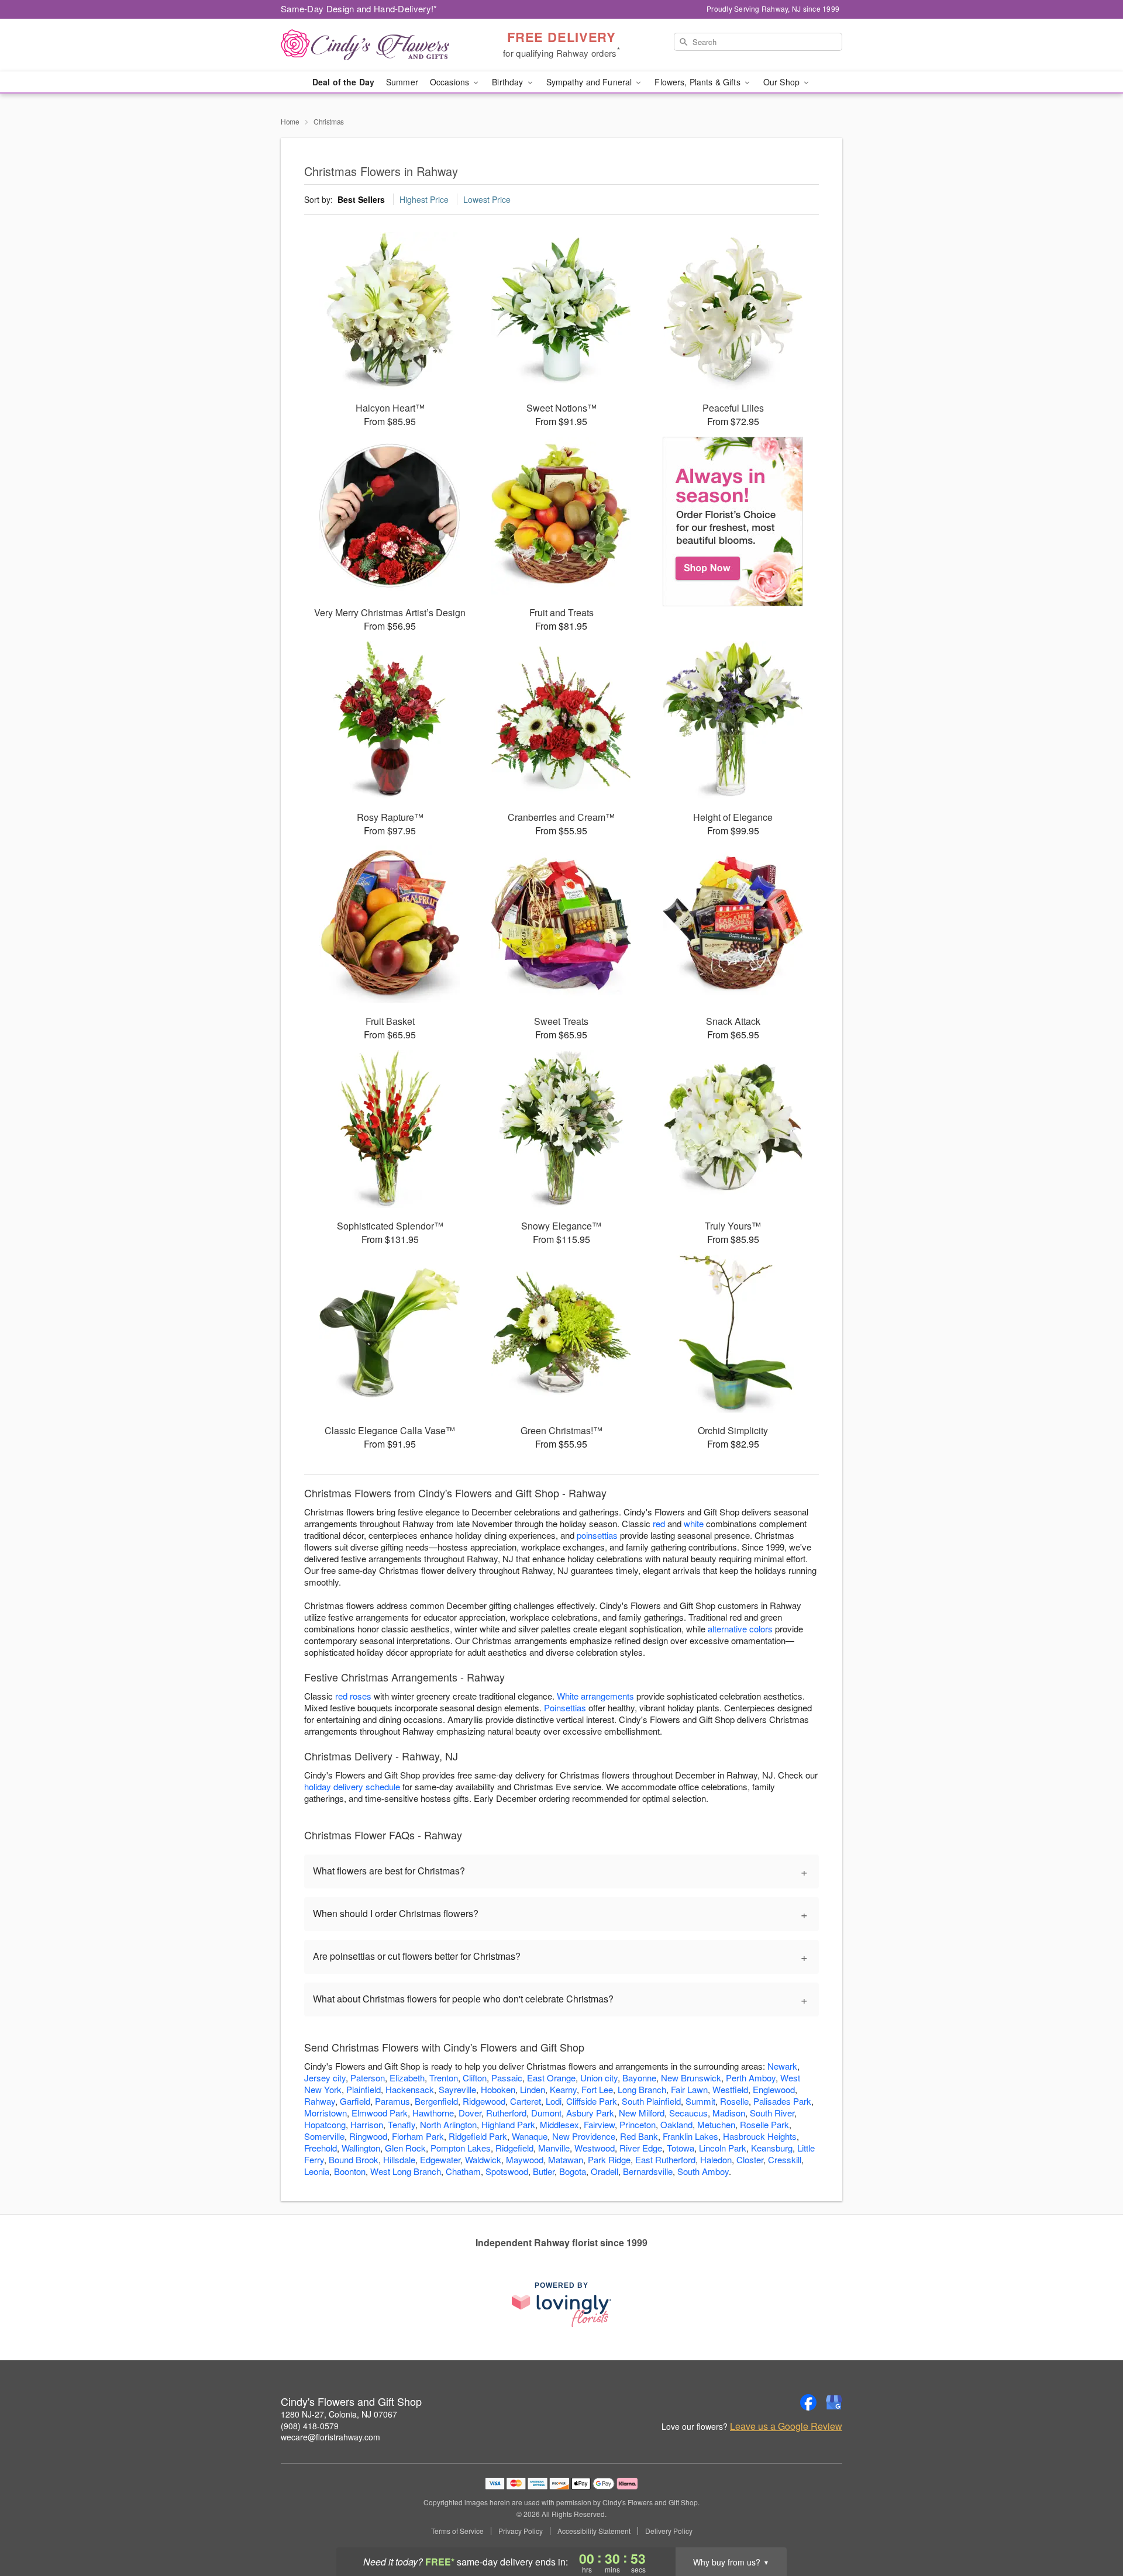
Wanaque (530, 2136)
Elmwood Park (380, 2113)
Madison (729, 2113)
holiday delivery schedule (352, 1786)
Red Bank (639, 2136)
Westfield (730, 2089)
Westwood (595, 2148)
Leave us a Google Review (786, 2426)
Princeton (638, 2124)
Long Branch (642, 2089)
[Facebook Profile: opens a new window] (808, 2402)
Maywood (525, 2159)
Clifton (475, 2078)
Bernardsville (648, 2171)
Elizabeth (407, 2078)
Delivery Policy (669, 2531)
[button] (1092, 2526)
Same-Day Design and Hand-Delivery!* (359, 8)
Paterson (368, 2078)
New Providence (584, 2136)
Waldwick (483, 2159)
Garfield (355, 2101)
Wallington (361, 2148)
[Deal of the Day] (733, 522)
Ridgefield (514, 2148)
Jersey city (325, 2078)
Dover (470, 2113)
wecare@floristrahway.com (330, 2437)
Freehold (321, 2148)
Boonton (350, 2171)
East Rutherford (665, 2159)
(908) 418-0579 (310, 2426)
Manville (554, 2148)
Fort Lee (597, 2089)
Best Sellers (361, 199)
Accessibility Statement (594, 2531)
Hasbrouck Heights (760, 2136)
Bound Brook (354, 2159)
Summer (402, 82)
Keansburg (772, 2148)
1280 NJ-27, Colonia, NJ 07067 (339, 2414)
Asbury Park (590, 2113)
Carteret (526, 2101)
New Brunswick (691, 2078)
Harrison (367, 2124)
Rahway (320, 2101)
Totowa (681, 2148)
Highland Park (508, 2124)
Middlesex (559, 2124)
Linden (533, 2089)
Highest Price (424, 199)
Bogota (573, 2171)
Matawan (566, 2159)
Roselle (734, 2101)
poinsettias (597, 1535)
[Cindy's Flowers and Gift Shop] (365, 45)
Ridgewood (484, 2101)
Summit (700, 2101)
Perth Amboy (751, 2078)
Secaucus (688, 2113)
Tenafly (402, 2124)
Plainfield (364, 2089)
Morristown (325, 2113)
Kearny (563, 2089)
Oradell (604, 2171)
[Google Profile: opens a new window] (834, 2402)
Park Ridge (609, 2159)
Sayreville (457, 2089)
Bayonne (639, 2078)
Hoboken (498, 2089)
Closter (750, 2159)
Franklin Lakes (690, 2136)
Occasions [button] (451, 82)
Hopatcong (325, 2124)
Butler (544, 2171)
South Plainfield (651, 2101)
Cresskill (785, 2159)
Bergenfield (436, 2101)
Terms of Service (457, 2531)
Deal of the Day (343, 82)
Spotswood (507, 2171)
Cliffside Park (592, 2101)
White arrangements (595, 1696)
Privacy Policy (521, 2531)
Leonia (317, 2171)
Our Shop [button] (783, 82)
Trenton (444, 2078)
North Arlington (448, 2124)
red (659, 1523)
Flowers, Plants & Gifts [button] (698, 82)
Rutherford (506, 2113)
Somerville (324, 2136)
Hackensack (410, 2089)
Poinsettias (565, 1707)
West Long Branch (406, 2171)
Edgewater (440, 2159)
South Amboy (703, 2171)
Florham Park (418, 2136)
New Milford (642, 2113)
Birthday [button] (509, 82)
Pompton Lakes (461, 2148)
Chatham (463, 2171)
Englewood (774, 2089)
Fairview (599, 2124)
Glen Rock (405, 2148)
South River (772, 2113)
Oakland (676, 2124)
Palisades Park (782, 2101)
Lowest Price (487, 199)
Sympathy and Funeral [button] (590, 82)
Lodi (554, 2101)
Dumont (546, 2113)
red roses (353, 1696)
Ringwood (368, 2136)
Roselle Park (764, 2124)
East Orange (551, 2078)
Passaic (507, 2078)
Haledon (716, 2159)
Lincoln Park (723, 2148)
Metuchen (716, 2124)
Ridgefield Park (478, 2136)
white (694, 1523)
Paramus (392, 2101)
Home (290, 121)
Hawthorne (433, 2113)
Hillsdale (399, 2159)
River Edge (641, 2148)
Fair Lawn (689, 2089)
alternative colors (740, 1629)
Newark (782, 2066)
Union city (599, 2078)
